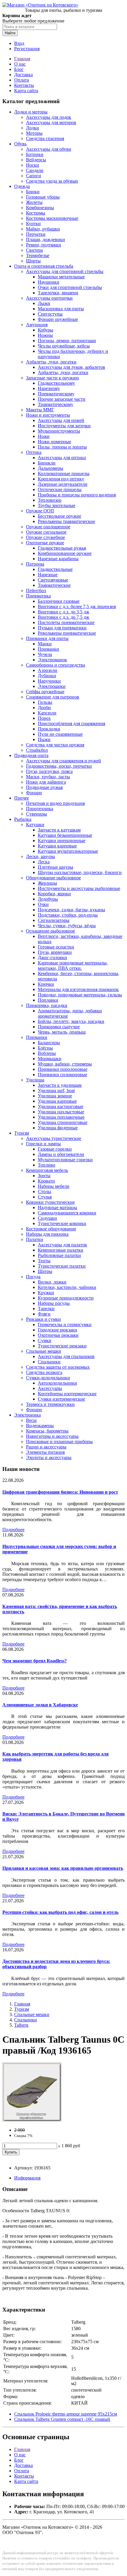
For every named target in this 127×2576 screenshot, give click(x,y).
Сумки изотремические (61, 1399)
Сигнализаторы (54, 920)
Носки (32, 165)
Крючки (46, 984)
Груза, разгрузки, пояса (49, 771)
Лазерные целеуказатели (63, 484)
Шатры (45, 1271)
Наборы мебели (54, 1186)
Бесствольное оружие (60, 516)
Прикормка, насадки (47, 1005)
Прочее (22, 798)
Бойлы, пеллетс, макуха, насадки (71, 1021)
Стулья (45, 1197)
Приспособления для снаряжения (71, 723)
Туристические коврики (62, 1223)
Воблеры (47, 1053)
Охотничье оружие (45, 543)
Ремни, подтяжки (44, 245)
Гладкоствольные (55, 569)
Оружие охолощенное (48, 527)
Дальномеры (51, 468)
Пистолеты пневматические (66, 622)
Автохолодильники (57, 1383)
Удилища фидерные (58, 1128)
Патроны (35, 564)
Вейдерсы (36, 160)
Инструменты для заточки (64, 426)
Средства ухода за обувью (52, 181)
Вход (19, 43)
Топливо (47, 1165)
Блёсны (45, 1048)
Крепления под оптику (61, 479)
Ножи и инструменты (48, 415)
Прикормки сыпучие (59, 1027)
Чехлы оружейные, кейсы (64, 346)
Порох (44, 718)
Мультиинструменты (59, 431)
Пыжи (44, 739)
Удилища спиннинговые (63, 1122)
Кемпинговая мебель (47, 1170)
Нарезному (49, 388)
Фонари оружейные (58, 319)
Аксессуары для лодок (49, 117)
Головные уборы (43, 197)
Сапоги (34, 176)
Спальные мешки (44, 1351)
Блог (19, 69)
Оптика (34, 452)
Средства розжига (44, 1372)
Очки (43, 904)
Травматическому (56, 404)
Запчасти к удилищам (60, 1085)
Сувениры (36, 814)
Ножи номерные (54, 442)
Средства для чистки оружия (55, 745)
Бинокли (47, 463)
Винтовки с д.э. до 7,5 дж (63, 617)
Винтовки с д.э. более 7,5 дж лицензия (77, 606)
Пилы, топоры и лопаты (62, 447)
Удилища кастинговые (61, 1106)
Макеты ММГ (40, 410)
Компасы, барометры (47, 1431)
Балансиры (49, 1043)
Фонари (34, 793)
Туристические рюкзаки (62, 1346)
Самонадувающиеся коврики (67, 1213)
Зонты (44, 1176)
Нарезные (48, 575)
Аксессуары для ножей (61, 420)
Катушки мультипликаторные (68, 851)
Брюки (33, 192)
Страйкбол (37, 750)
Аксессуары (50, 1388)
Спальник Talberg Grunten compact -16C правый (62, 2419)
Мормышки (50, 1059)
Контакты (24, 85)
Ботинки (35, 154)
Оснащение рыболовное (51, 931)
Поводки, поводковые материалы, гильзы (80, 995)
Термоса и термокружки (50, 1404)
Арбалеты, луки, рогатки (51, 362)
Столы (44, 1192)
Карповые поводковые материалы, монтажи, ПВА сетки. (73, 965)
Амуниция (37, 325)
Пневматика (38, 596)
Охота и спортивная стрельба (44, 266)
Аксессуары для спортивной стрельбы (65, 271)
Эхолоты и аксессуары (49, 1457)
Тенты (44, 1261)
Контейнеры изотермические (67, 1394)
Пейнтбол (36, 591)
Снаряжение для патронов (53, 697)
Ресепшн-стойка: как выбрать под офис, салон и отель (60, 1912)
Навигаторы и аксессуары (52, 1436)
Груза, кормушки (55, 952)
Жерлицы (47, 883)
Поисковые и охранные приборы (59, 1442)
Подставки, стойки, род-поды (68, 915)
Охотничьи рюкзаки (58, 1335)
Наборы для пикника (47, 1234)
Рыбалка (23, 819)
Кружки (46, 1293)
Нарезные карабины (58, 559)
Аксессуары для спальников (66, 1356)
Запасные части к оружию (52, 378)
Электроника (27, 1415)
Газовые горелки (55, 1149)
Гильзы (45, 702)
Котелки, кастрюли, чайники (67, 1287)
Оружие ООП (40, 511)
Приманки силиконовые (62, 1075)
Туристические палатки (62, 1266)
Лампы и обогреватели (61, 1154)
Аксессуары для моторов (51, 122)
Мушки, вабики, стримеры (65, 1064)
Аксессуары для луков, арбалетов (71, 367)
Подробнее (13, 1530)
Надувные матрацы (57, 1207)
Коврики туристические (50, 1202)
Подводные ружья (44, 787)
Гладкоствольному (56, 383)
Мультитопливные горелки (65, 1160)
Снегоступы (50, 314)
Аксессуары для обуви (49, 149)
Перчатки (36, 234)
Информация (27, 2178)
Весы (31, 1420)
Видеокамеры (40, 1426)
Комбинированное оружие (65, 553)
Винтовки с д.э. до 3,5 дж (63, 612)
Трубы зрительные (57, 505)
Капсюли (47, 713)
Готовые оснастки (56, 947)
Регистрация (27, 49)
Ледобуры (48, 899)
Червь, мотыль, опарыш (62, 1032)
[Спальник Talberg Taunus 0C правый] (32, 2120)
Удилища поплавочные (61, 1117)
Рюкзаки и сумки (43, 1319)
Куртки (33, 224)
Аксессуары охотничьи (49, 298)
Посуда (33, 1277)
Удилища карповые (57, 1101)
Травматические (54, 585)
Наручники (49, 681)
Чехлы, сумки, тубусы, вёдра (67, 926)
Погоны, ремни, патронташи (67, 341)
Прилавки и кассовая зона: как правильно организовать (63, 1868)
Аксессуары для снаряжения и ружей (63, 761)
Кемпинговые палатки (61, 1250)
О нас (20, 64)
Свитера (34, 250)
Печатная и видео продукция (55, 803)
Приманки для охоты (47, 638)
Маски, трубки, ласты (48, 777)
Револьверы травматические (66, 521)
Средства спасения (45, 138)
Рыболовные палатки (59, 1255)
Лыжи (44, 303)
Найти (10, 33)
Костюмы (36, 213)
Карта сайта (26, 91)
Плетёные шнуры (56, 867)
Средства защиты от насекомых (58, 1367)
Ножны (45, 335)
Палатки (35, 1239)
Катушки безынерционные (65, 835)
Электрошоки (52, 686)
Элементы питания (45, 1452)
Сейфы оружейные (45, 692)
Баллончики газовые (59, 601)
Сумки (45, 1340)
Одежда (22, 186)
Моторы (34, 133)
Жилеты (34, 202)
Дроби (44, 708)
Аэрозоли (48, 670)
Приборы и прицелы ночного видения (77, 495)
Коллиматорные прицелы (64, 474)
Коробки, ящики (54, 894)
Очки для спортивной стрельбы (70, 287)
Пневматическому (56, 394)
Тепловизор (50, 500)
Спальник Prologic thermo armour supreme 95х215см (66, 2414)
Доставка (23, 75)
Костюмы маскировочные (52, 218)
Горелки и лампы (43, 1144)
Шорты (33, 261)
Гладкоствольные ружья (62, 548)
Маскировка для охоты (61, 309)
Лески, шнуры (40, 856)
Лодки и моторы (31, 112)
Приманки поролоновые (63, 1069)
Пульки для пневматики (62, 628)
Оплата (22, 80)
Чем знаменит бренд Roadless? (35, 1661)
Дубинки (47, 676)
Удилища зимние (55, 1096)
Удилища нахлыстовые (61, 1112)
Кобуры (45, 330)
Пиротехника (40, 809)
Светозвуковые (53, 580)
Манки (45, 644)
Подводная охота (31, 755)
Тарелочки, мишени (58, 293)
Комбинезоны (40, 208)
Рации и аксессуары (46, 1447)
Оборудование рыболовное (53, 878)
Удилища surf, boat (56, 1090)
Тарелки (46, 1309)
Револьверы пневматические (67, 633)
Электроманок (52, 660)
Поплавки (48, 1000)
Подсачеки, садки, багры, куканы (71, 910)
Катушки (35, 825)
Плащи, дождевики (45, 239)
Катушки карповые (57, 846)
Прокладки (49, 729)
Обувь (20, 144)
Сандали (35, 170)
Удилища (35, 1080)
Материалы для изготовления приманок (78, 989)
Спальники (49, 1362)
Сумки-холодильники (48, 1378)
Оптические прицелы (60, 489)
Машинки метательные (61, 277)
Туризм (22, 1133)
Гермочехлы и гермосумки (65, 1324)
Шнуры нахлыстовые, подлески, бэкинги (80, 872)
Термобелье (38, 255)
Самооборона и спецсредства (56, 665)
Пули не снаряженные (60, 734)
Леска (44, 862)
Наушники (49, 282)
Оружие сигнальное (46, 532)
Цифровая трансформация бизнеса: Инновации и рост (60, 1492)
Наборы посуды (54, 1303)
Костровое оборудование (51, 1229)
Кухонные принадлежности (66, 1298)
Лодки (32, 128)
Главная (22, 59)
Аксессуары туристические (54, 1138)
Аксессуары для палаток (62, 1245)
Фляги (44, 1314)
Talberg (21, 2025)
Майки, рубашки (43, 229)
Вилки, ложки (52, 1282)
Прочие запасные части (62, 399)
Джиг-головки (52, 958)
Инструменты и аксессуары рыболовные (79, 888)
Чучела (45, 654)
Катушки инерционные (62, 840)
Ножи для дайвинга (46, 782)
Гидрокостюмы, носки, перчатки (59, 766)
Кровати (46, 1181)
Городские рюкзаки (57, 1330)
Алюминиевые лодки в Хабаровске (40, 1705)
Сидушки (47, 1218)
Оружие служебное (45, 537)
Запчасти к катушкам (59, 830)
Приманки (48, 649)
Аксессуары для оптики (62, 458)
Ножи (44, 436)
